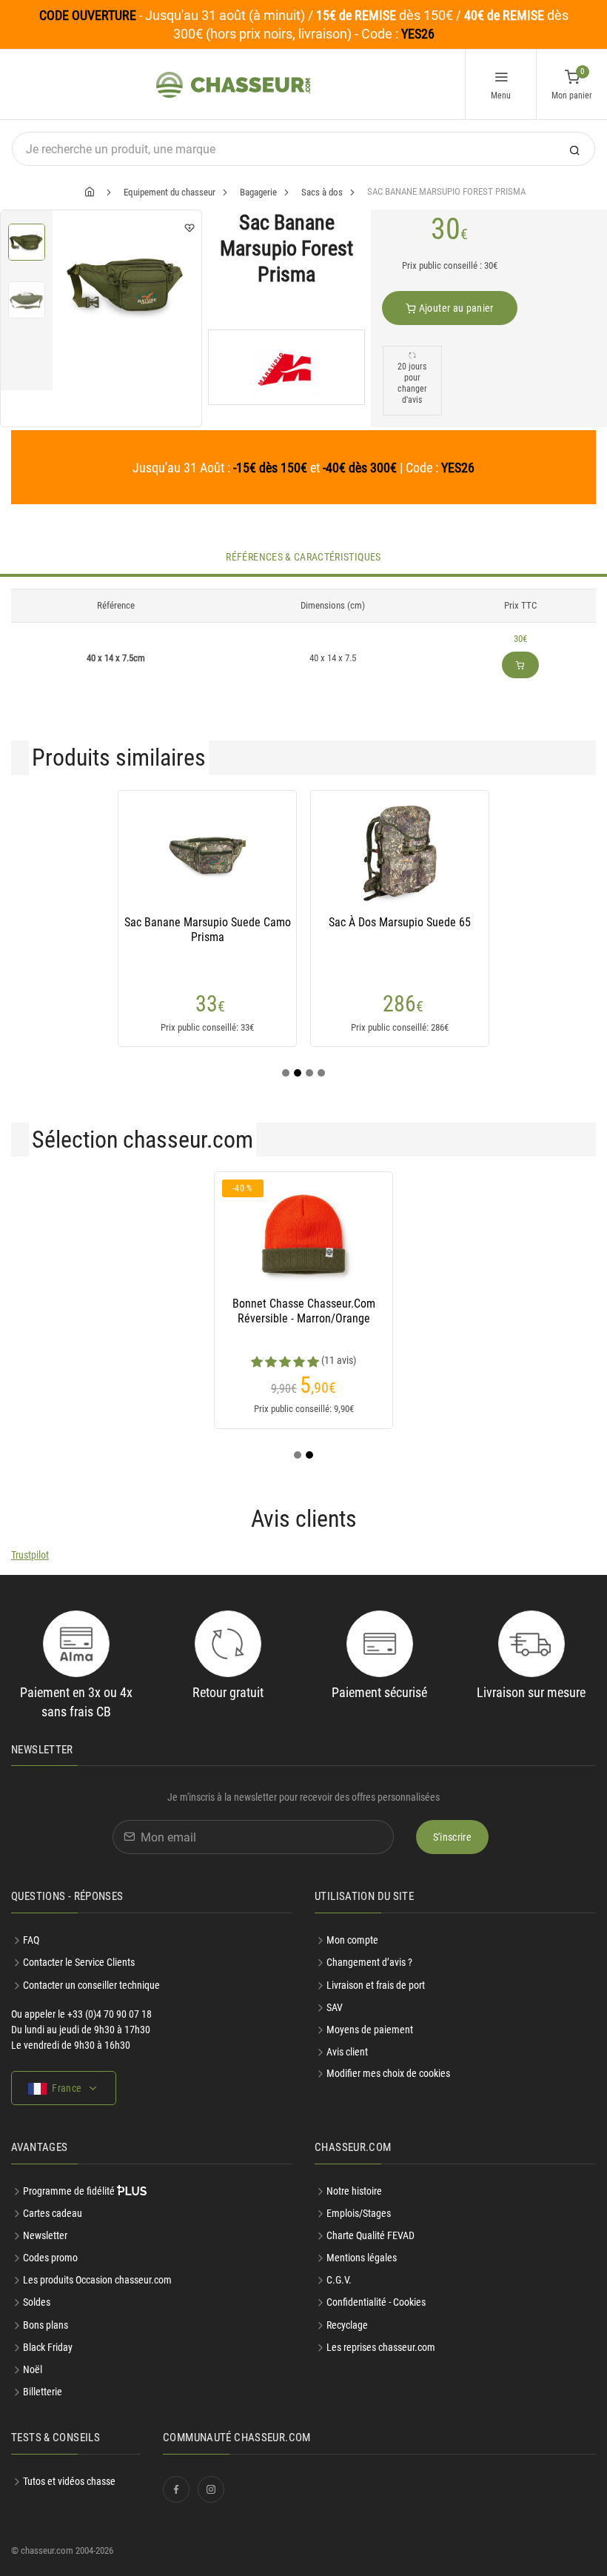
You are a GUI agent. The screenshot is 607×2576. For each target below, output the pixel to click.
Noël (33, 2369)
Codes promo (50, 2258)
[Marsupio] (286, 367)
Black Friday (48, 2347)
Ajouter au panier (455, 308)
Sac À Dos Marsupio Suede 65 (400, 922)
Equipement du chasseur (170, 192)
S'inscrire (453, 1837)
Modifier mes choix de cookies (388, 2073)
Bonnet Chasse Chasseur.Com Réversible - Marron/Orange (304, 1311)
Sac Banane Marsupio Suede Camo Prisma (208, 930)
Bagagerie (258, 192)
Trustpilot (30, 1555)
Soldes (37, 2302)
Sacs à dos (322, 192)
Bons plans (46, 2325)
